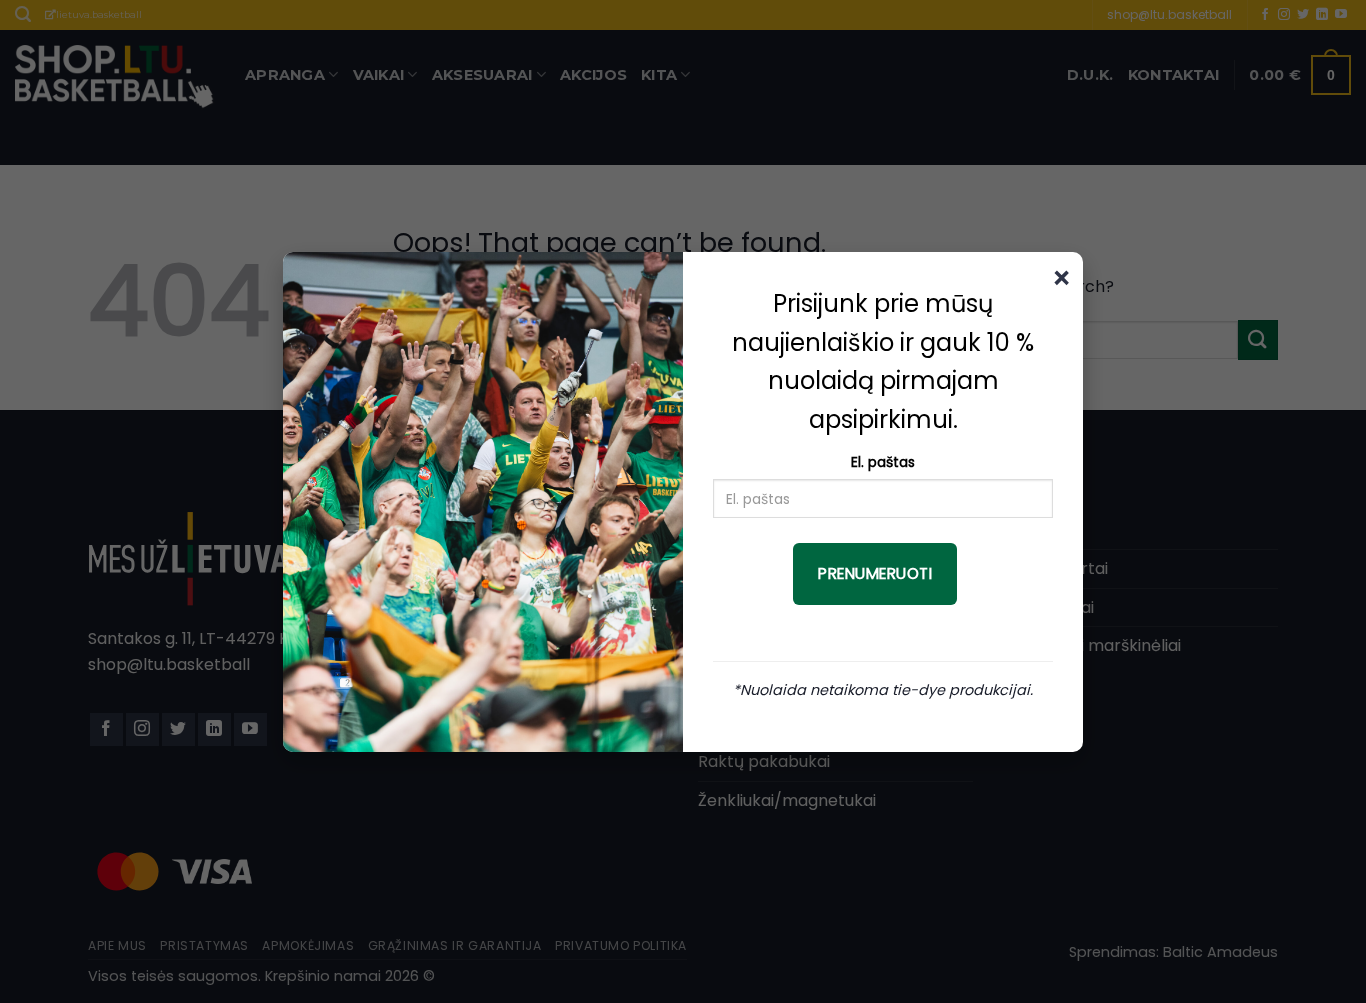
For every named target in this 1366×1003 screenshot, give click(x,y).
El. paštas (883, 462)
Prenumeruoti (875, 573)
